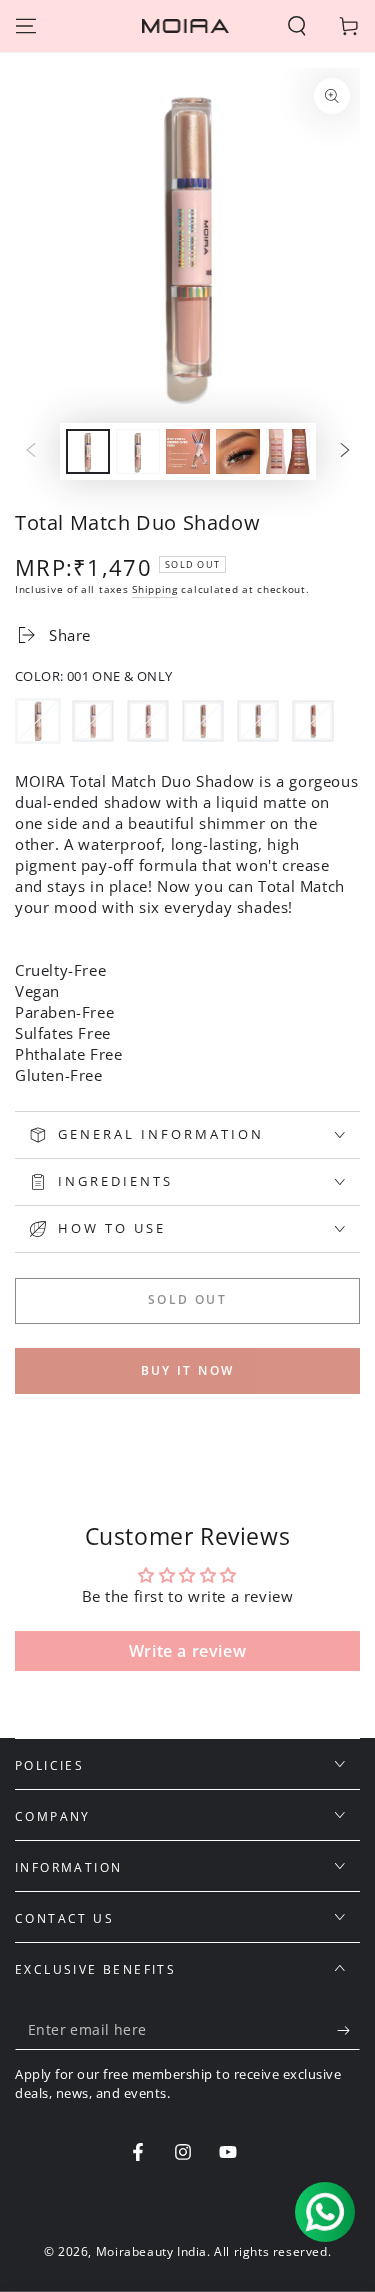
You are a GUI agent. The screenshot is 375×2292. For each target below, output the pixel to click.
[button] (297, 26)
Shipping (155, 589)
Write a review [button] (187, 1651)
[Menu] (26, 26)
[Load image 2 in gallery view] (138, 451)
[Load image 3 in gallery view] (188, 451)
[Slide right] (345, 452)
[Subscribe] (348, 2030)
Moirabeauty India (151, 2251)
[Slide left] (31, 452)
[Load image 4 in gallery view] (238, 451)
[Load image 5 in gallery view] (288, 451)
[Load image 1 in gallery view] (88, 451)
